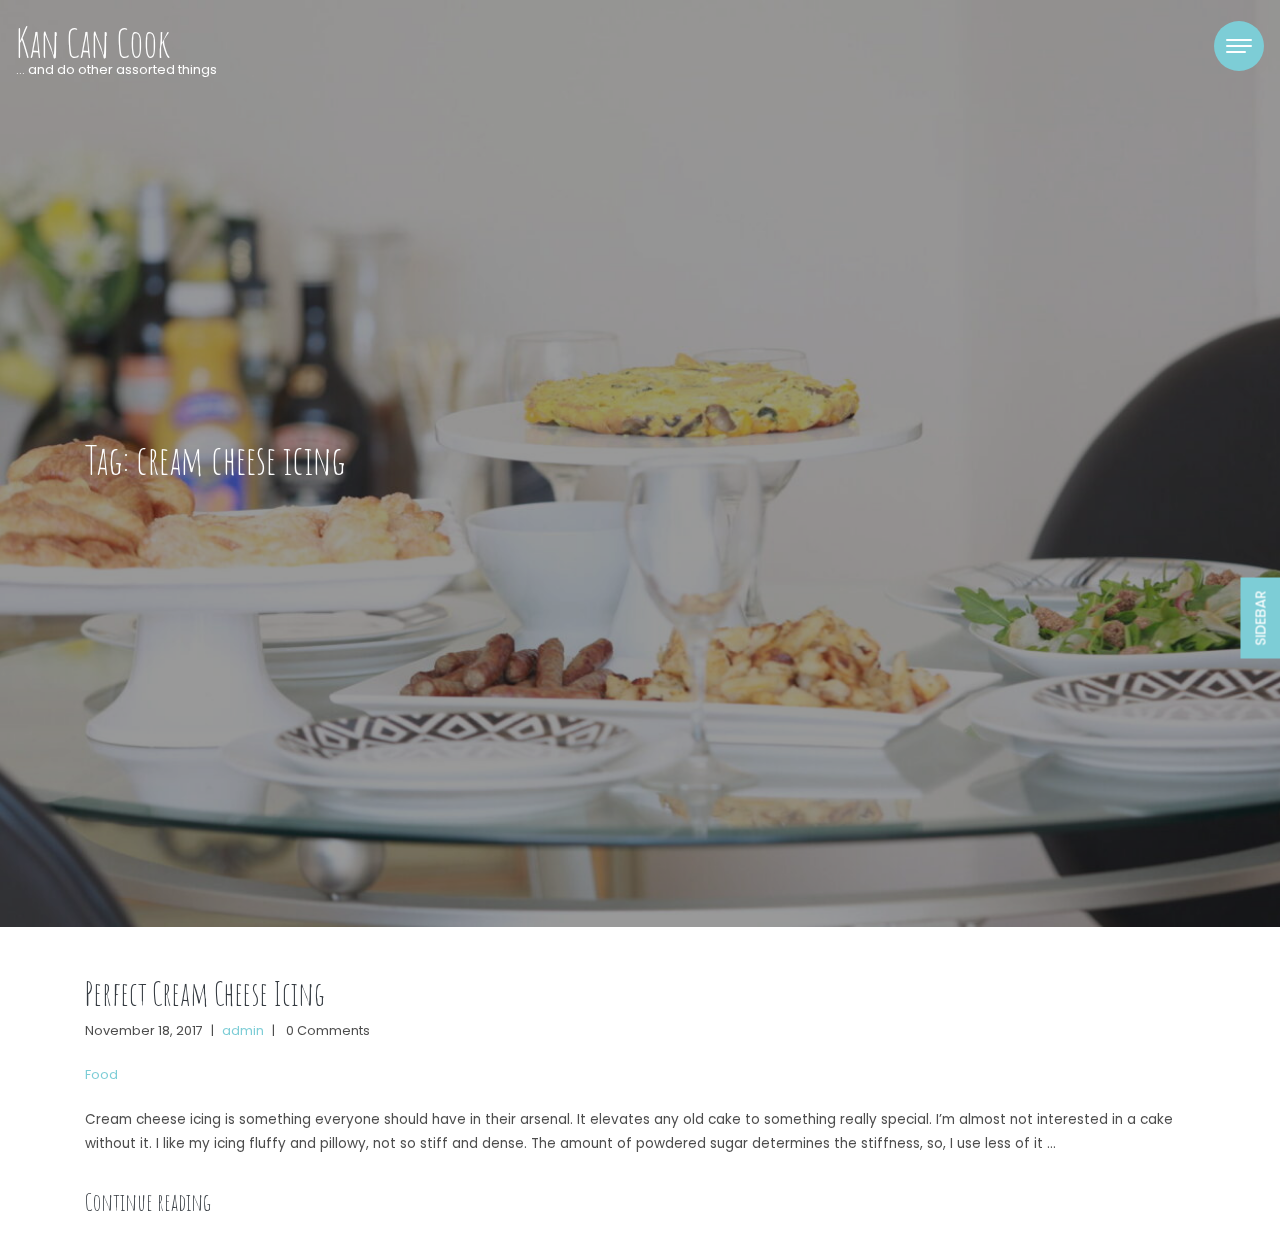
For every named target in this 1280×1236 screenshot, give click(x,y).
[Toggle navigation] (1239, 46)
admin (243, 1030)
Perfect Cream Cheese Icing (205, 993)
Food (101, 1074)
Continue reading (148, 1202)
